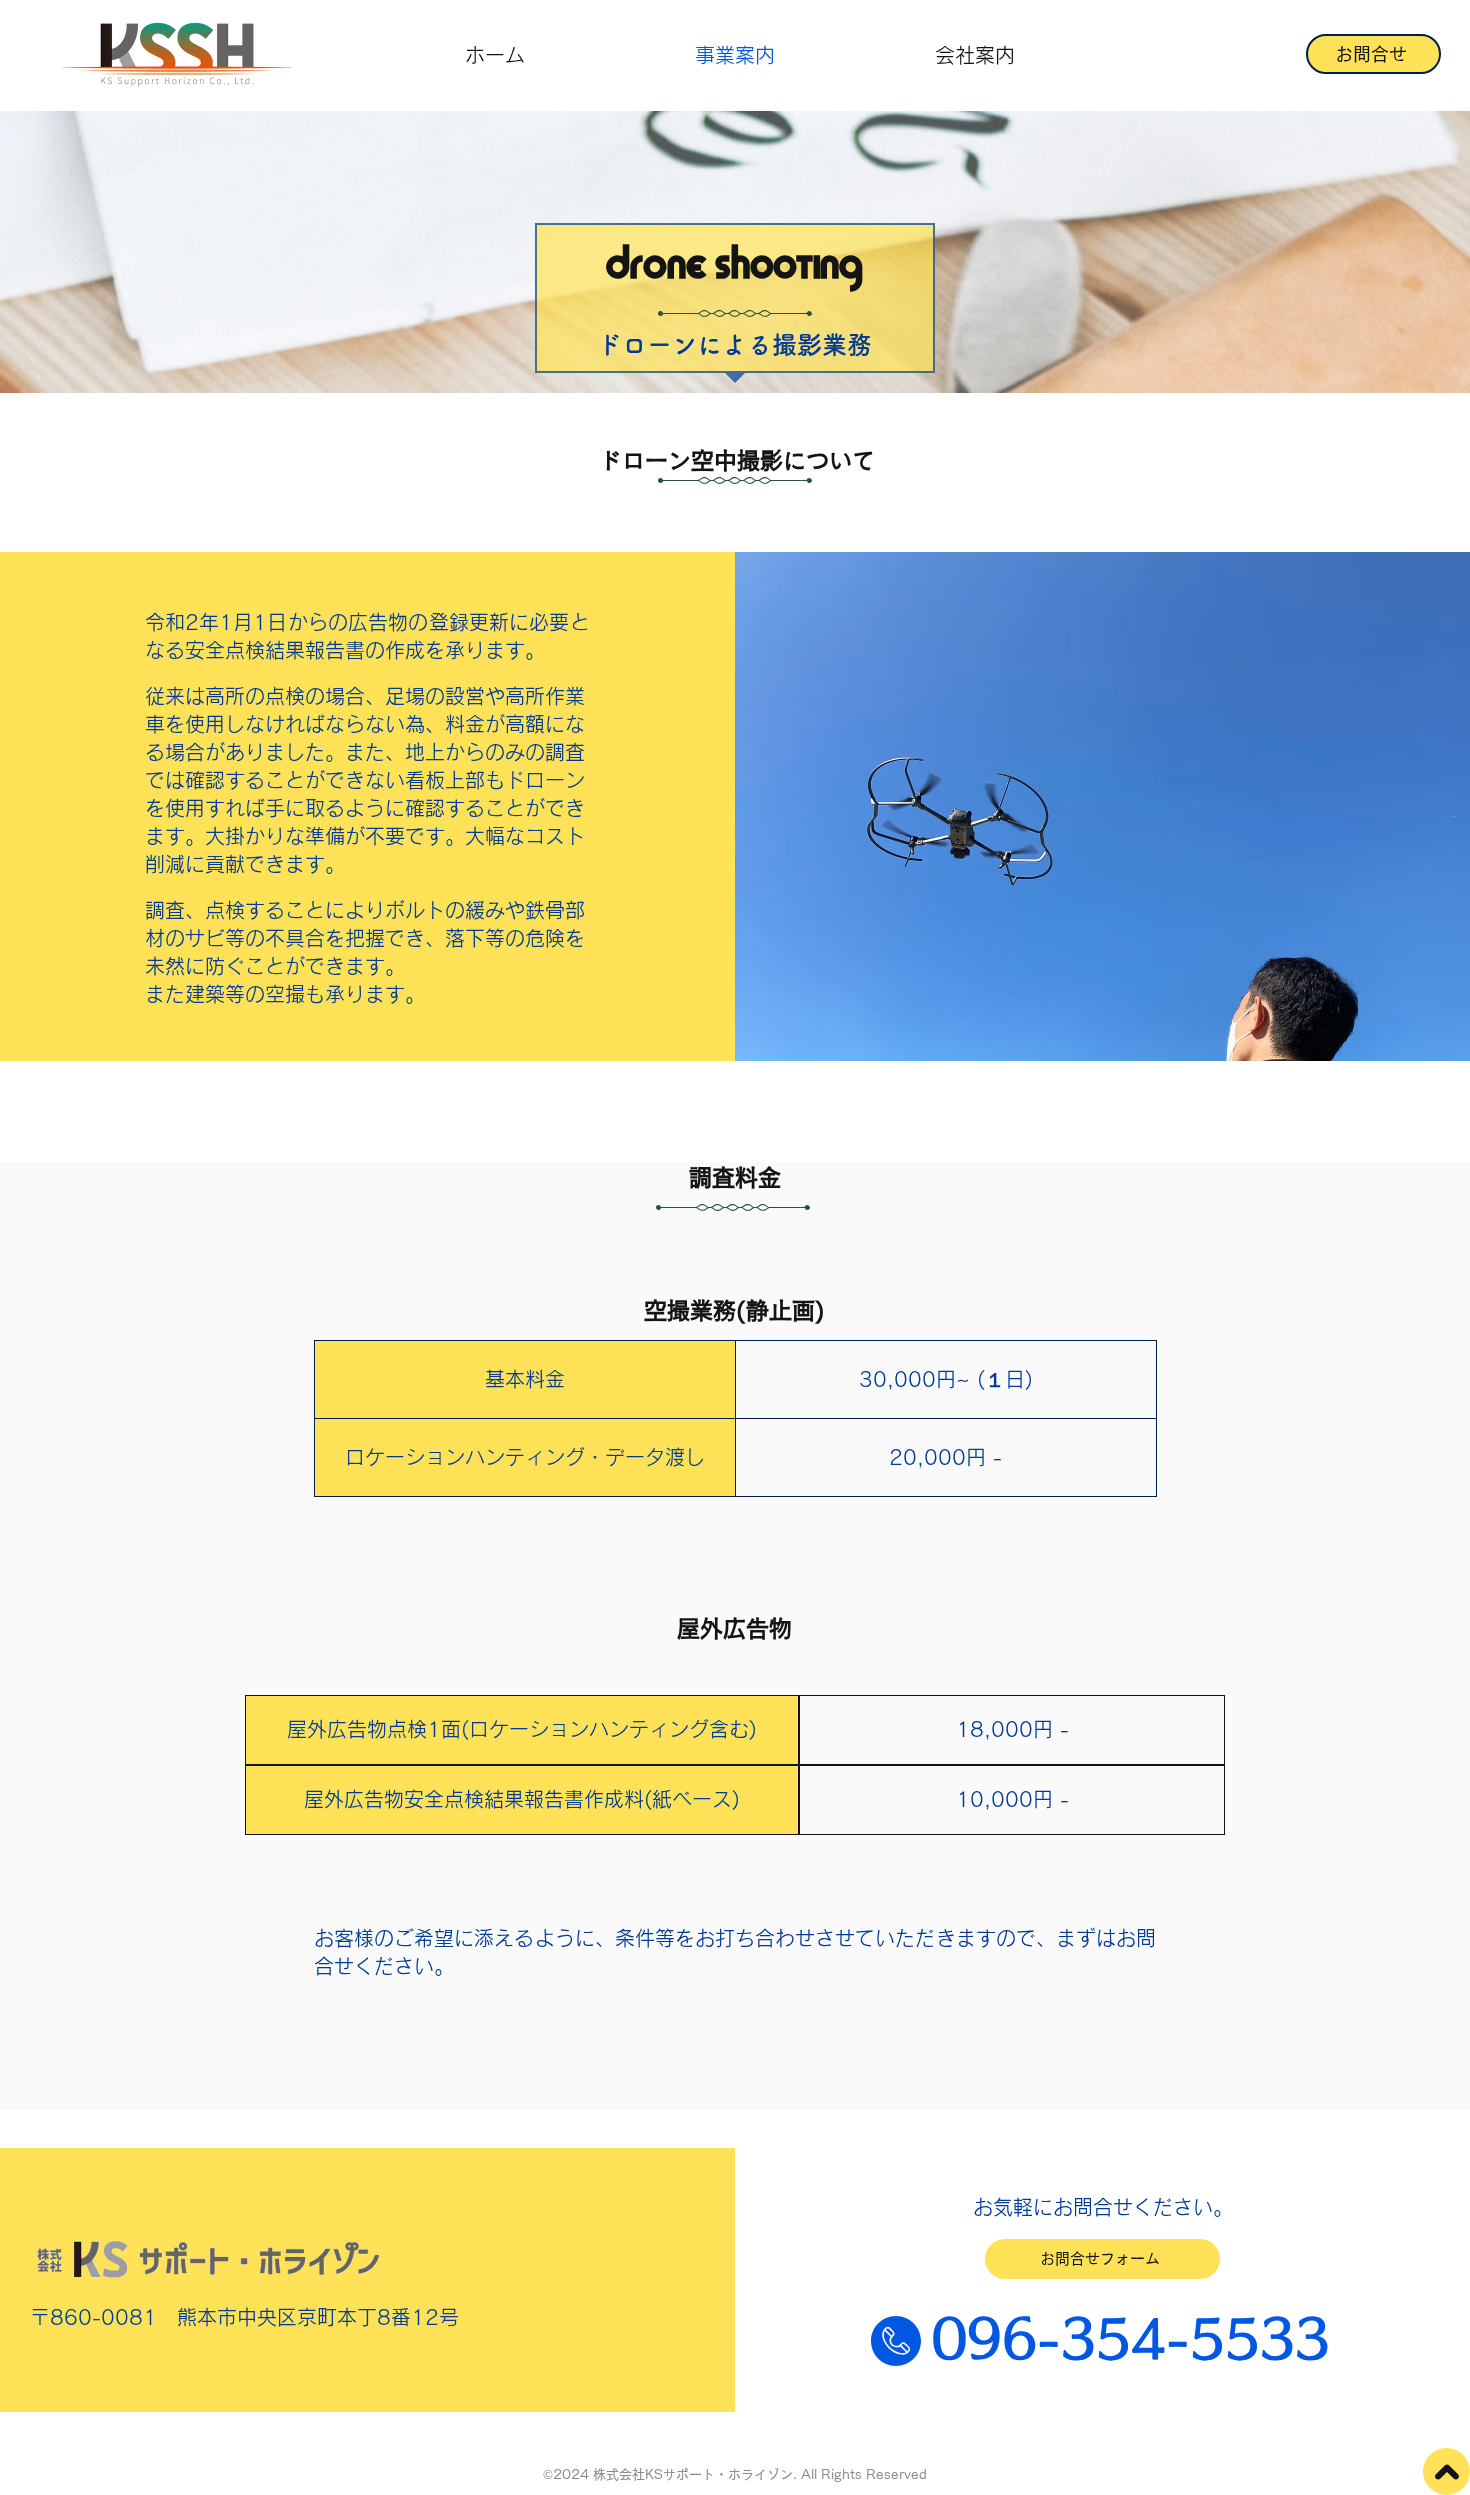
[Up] (1446, 2471)
